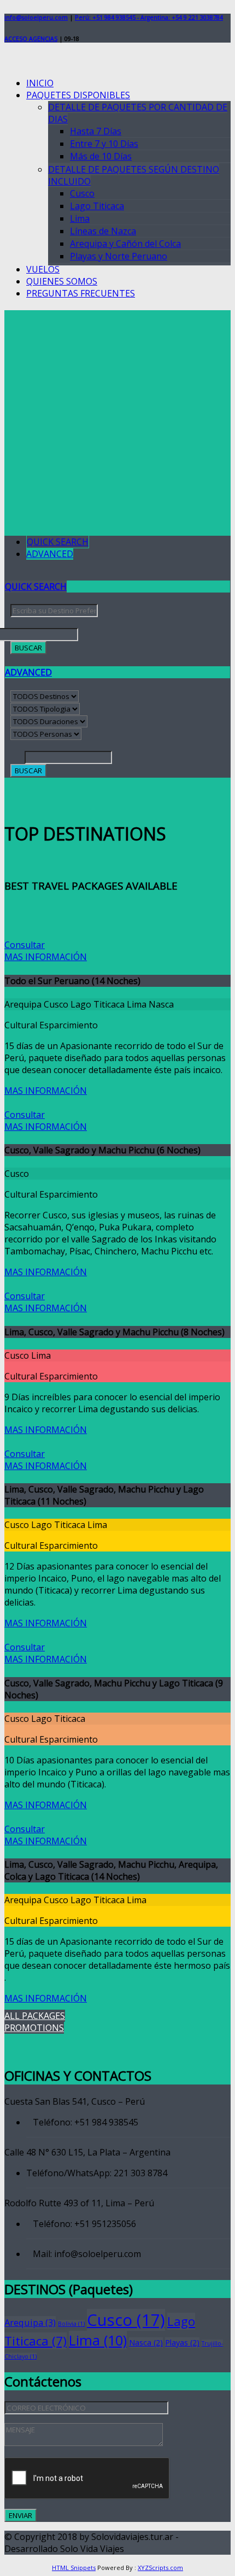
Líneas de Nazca (103, 231)
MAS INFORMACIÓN (46, 957)
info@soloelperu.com (36, 17)
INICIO (40, 83)
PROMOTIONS (34, 2028)
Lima (80, 218)
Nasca (146, 2343)
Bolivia (71, 2324)
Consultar (25, 945)
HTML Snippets (74, 2568)
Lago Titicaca (97, 206)
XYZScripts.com (160, 2568)
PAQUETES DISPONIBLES (78, 95)
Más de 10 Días (101, 156)
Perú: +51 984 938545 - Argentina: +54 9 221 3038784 (149, 17)
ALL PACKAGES (35, 2016)
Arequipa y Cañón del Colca (125, 244)
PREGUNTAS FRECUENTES (81, 293)
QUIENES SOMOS (62, 281)
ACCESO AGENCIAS (31, 39)
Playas (182, 2343)
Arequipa (30, 2322)
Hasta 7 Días (96, 131)
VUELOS (43, 269)
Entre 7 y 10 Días (104, 144)
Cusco (82, 193)
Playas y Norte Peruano (119, 256)
